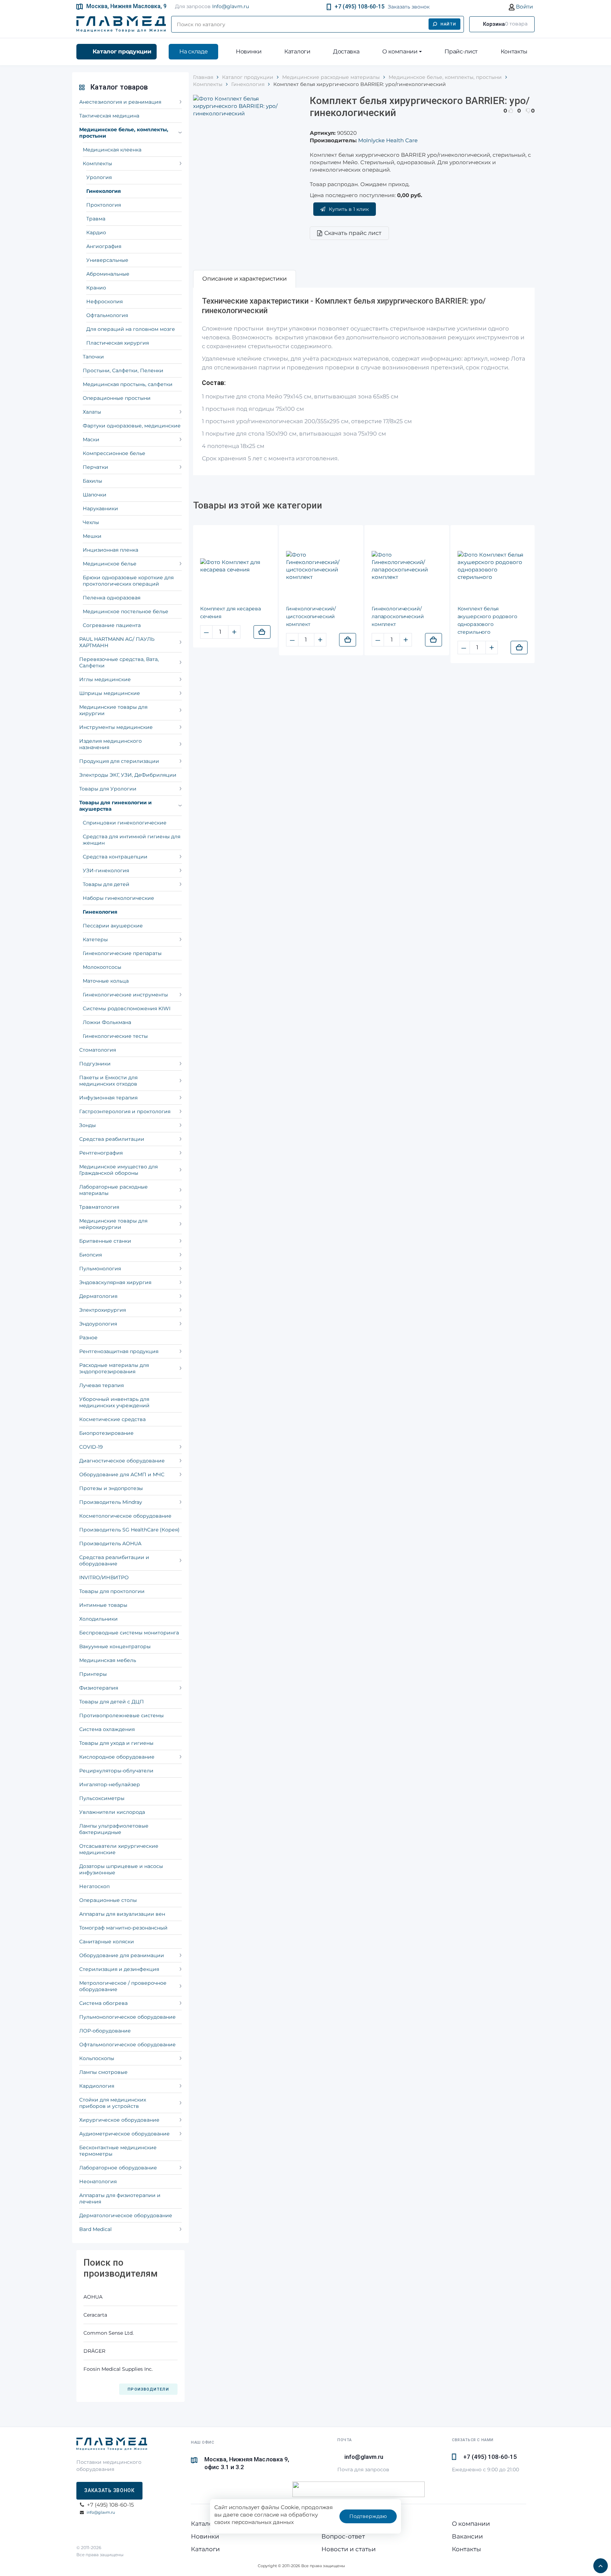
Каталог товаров (119, 87)
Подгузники (95, 1064)
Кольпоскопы (97, 2058)
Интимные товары (103, 1605)
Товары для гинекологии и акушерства (115, 806)
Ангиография (104, 246)
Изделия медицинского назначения (110, 744)
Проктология (104, 205)
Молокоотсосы (102, 967)
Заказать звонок (409, 7)
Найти (449, 24)
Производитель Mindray (111, 1502)
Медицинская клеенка (112, 150)
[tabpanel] (364, 381)
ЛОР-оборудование (105, 2031)
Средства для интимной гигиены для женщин (132, 840)
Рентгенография (101, 1153)
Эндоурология (98, 1324)
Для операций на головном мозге (131, 329)
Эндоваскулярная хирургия (115, 1282)
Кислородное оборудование (117, 1757)
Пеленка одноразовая (112, 598)
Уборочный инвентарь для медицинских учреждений (114, 1402)
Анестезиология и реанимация (120, 102)
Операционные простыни (117, 398)
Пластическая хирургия (118, 343)
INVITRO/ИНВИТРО (104, 1577)
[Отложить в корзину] (262, 632)
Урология (99, 177)
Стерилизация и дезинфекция (119, 1969)
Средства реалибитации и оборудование (114, 1560)
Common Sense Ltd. (109, 2333)
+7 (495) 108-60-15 (359, 7)
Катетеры (95, 939)
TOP (599, 2564)
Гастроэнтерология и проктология (125, 1111)
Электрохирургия (103, 1310)
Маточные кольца (106, 981)
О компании (400, 51)
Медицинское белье (110, 564)
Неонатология (98, 2181)
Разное (88, 1338)
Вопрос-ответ (343, 2536)
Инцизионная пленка (110, 550)
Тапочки (93, 357)
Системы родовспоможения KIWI (127, 1008)
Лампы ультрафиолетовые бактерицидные (114, 1829)
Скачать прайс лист (353, 233)
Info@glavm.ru (231, 6)
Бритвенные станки (105, 1241)
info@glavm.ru (101, 2512)
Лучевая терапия (101, 1385)
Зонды (88, 1125)
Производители (148, 2389)
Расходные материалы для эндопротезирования (114, 1368)
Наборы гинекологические (118, 898)
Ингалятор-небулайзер (110, 1784)
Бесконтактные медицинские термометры (118, 2151)
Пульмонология (100, 1269)
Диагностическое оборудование (122, 1461)
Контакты (514, 51)
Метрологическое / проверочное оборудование (123, 1986)
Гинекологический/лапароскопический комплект (398, 616)
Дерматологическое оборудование (126, 2215)
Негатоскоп (94, 1886)
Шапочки (95, 495)
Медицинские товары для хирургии (113, 710)
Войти (524, 7)
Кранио (96, 288)
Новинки (249, 51)
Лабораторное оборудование (118, 2168)
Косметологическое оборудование (125, 1516)
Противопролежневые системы (121, 1715)
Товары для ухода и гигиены (116, 1743)
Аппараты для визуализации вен (122, 1914)
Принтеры (93, 1674)
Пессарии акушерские (113, 926)
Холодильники (98, 1619)
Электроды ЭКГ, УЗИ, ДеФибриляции (128, 775)
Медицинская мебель (108, 1660)
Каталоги (297, 51)
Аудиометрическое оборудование (124, 2134)
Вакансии (467, 2536)
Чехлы (91, 522)
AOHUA (93, 2297)
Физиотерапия (99, 1688)
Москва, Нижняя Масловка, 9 (126, 6)
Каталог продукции (122, 51)
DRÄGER (94, 2351)
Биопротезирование (106, 1433)
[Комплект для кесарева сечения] (235, 566)
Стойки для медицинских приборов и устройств (113, 2103)
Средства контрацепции (115, 857)
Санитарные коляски (107, 1942)
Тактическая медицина (109, 116)
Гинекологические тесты (115, 1036)
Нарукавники (100, 508)
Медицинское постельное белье (126, 611)
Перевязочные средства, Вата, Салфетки (119, 662)
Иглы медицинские (105, 679)
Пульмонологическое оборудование (127, 2017)
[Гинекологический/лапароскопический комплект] (407, 566)
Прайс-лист (461, 51)
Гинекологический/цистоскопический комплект (311, 616)
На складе (193, 51)
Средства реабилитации (112, 1139)
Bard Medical (95, 2229)
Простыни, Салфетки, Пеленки (123, 370)
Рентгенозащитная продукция (119, 1351)
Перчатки (95, 467)
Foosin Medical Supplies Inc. (118, 2369)
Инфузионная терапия (108, 1098)
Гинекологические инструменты (125, 995)
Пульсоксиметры (102, 1798)
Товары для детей (106, 884)
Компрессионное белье (114, 453)
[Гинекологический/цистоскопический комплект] (321, 566)
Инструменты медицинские (116, 727)
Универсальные (107, 260)
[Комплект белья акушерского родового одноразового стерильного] (493, 566)
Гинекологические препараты (122, 953)
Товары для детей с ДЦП (112, 1702)
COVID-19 (91, 1447)
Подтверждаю (368, 2516)
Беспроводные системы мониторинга (129, 1633)
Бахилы (92, 481)
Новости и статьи (349, 2549)
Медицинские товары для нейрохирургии (113, 1224)
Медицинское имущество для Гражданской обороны (118, 1170)
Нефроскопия (104, 301)
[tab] (245, 279)
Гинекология (104, 191)
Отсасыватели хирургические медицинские (119, 1849)
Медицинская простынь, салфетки (128, 384)
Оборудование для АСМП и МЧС (122, 1474)
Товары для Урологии (108, 789)
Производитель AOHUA (110, 1543)
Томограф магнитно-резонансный (123, 1928)
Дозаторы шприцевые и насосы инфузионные (121, 1869)
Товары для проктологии (112, 1591)
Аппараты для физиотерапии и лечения (120, 2198)
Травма (96, 219)
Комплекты (97, 163)
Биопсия (91, 1255)
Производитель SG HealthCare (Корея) (129, 1530)
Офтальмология (107, 315)
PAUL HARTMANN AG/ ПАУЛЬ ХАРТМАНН (117, 642)
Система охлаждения (107, 1729)
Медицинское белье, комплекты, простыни (124, 133)
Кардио (96, 232)
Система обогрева (103, 2003)
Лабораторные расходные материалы (114, 1190)
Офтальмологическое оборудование (127, 2045)
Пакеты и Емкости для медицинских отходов (108, 1081)
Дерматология (98, 1296)
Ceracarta (95, 2315)
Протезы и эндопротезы (111, 1488)
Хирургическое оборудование (119, 2120)
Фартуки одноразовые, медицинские (132, 426)
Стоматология (98, 1050)
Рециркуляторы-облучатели (116, 1771)
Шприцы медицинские (110, 693)
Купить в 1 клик (349, 209)
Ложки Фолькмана (107, 1022)
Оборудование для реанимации (122, 1955)
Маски (91, 439)
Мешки (92, 536)
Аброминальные (108, 274)
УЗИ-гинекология (106, 870)
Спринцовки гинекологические (125, 823)
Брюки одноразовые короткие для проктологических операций (128, 581)
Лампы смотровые (103, 2072)
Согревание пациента (112, 625)
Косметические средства (112, 1419)
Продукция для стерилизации (119, 761)
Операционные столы (108, 1900)
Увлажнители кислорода (112, 1812)
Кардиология (97, 2086)
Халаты (92, 412)
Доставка (346, 51)
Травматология (99, 1207)
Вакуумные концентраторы (115, 1646)
